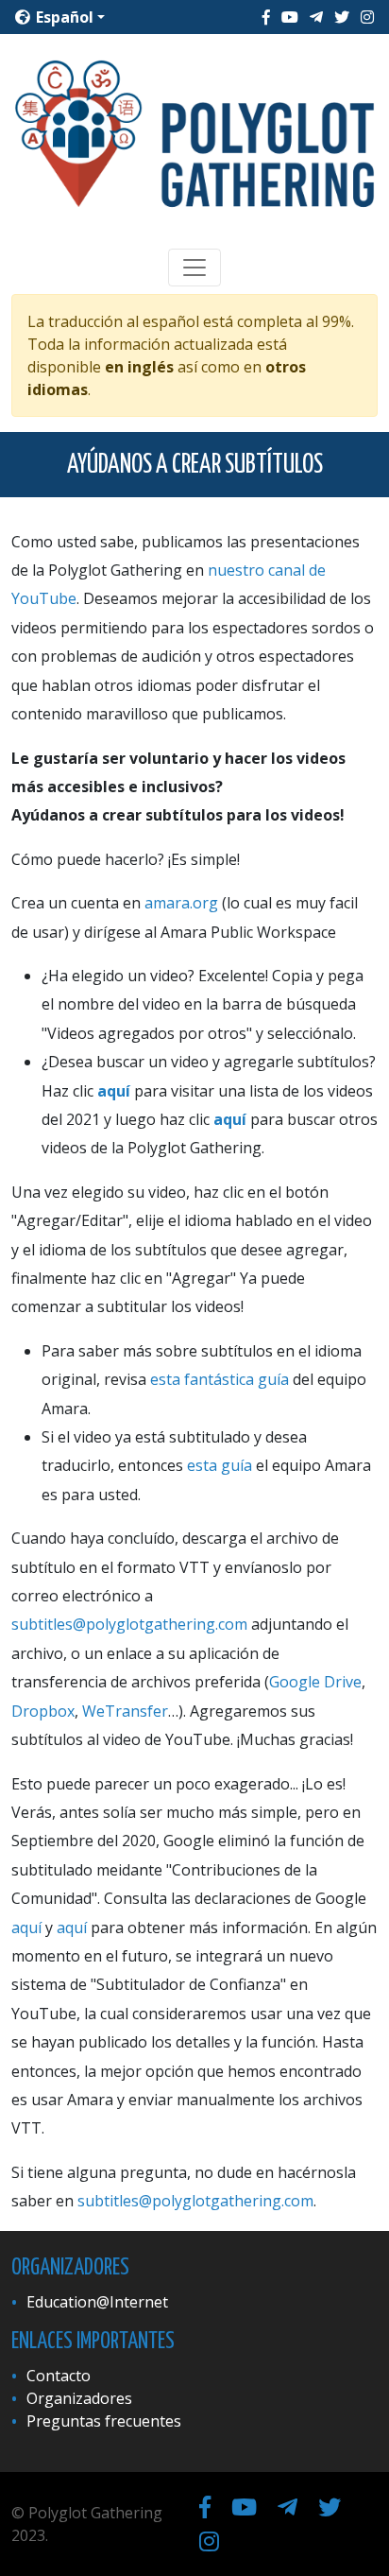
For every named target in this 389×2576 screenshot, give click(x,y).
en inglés (139, 367)
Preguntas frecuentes (104, 2421)
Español (63, 17)
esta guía (220, 1465)
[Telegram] (316, 17)
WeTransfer (125, 1711)
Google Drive (315, 1682)
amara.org (181, 903)
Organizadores (79, 2398)
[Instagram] (367, 17)
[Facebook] (266, 17)
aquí (114, 1091)
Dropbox (43, 1711)
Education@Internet (97, 2302)
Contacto (59, 2376)
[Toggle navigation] (194, 268)
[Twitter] (342, 17)
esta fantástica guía (220, 1379)
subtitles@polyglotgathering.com (129, 1624)
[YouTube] (290, 17)
